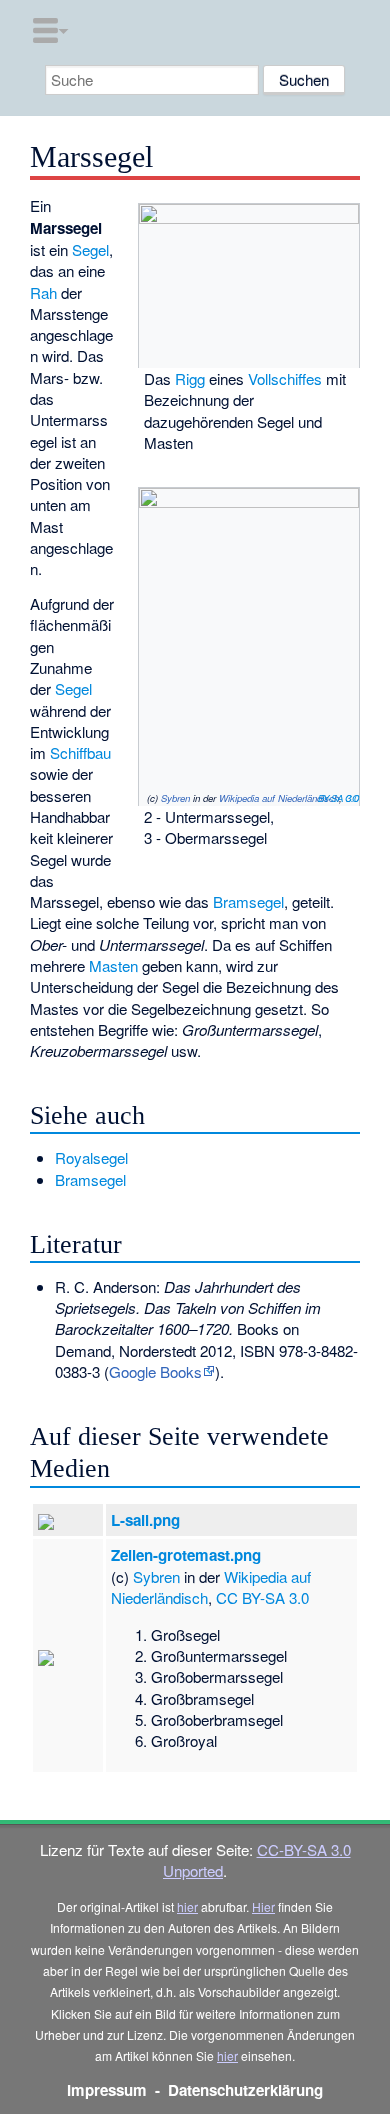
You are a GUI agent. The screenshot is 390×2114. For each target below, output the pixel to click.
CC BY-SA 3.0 (338, 798)
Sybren (175, 798)
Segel (90, 249)
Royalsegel (91, 1157)
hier (187, 1906)
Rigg (190, 378)
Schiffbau (80, 752)
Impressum (107, 2090)
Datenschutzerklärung (245, 2090)
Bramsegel (248, 901)
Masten (113, 965)
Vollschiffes (285, 378)
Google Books (155, 1371)
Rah (43, 292)
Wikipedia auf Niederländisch (279, 798)
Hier (263, 1906)
